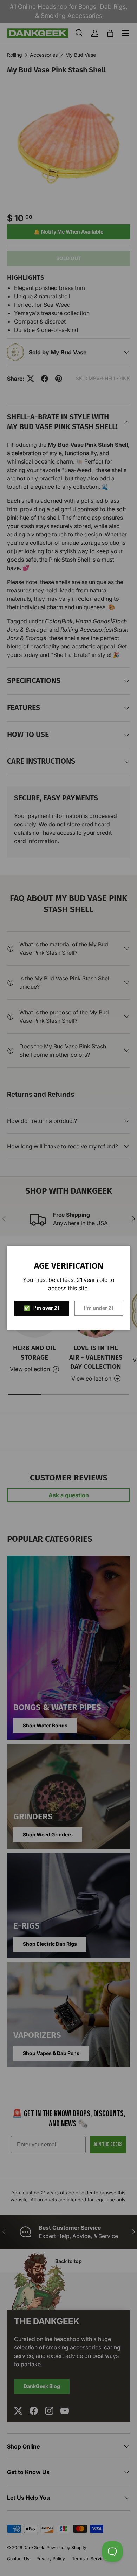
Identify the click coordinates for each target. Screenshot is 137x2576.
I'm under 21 (99, 1308)
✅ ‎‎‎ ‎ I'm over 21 (42, 1308)
